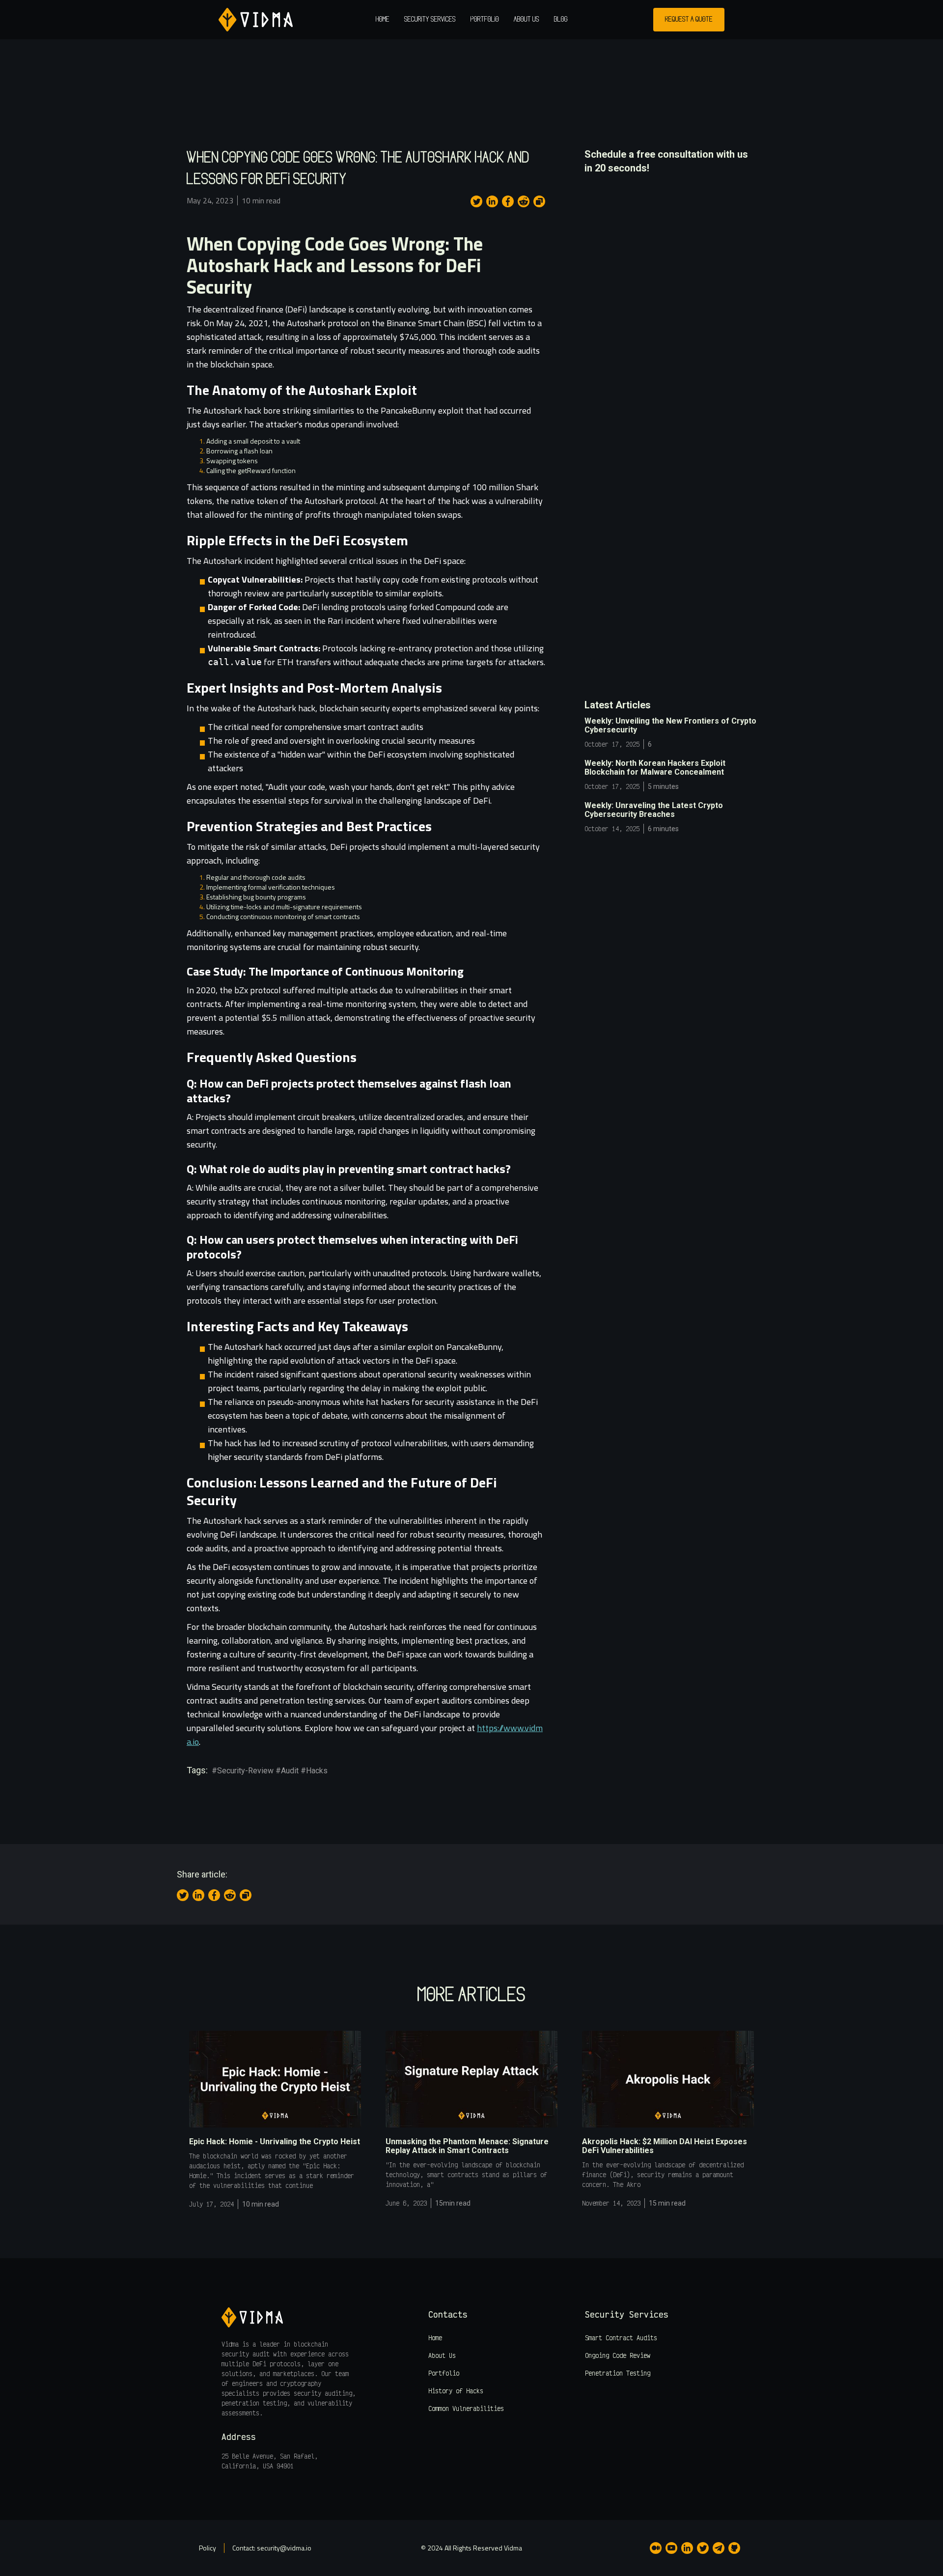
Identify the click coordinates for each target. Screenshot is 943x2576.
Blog (561, 20)
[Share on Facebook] (508, 201)
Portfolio (485, 20)
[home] (256, 20)
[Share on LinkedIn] (492, 201)
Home (383, 20)
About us (527, 20)
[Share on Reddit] (524, 201)
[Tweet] (476, 201)
